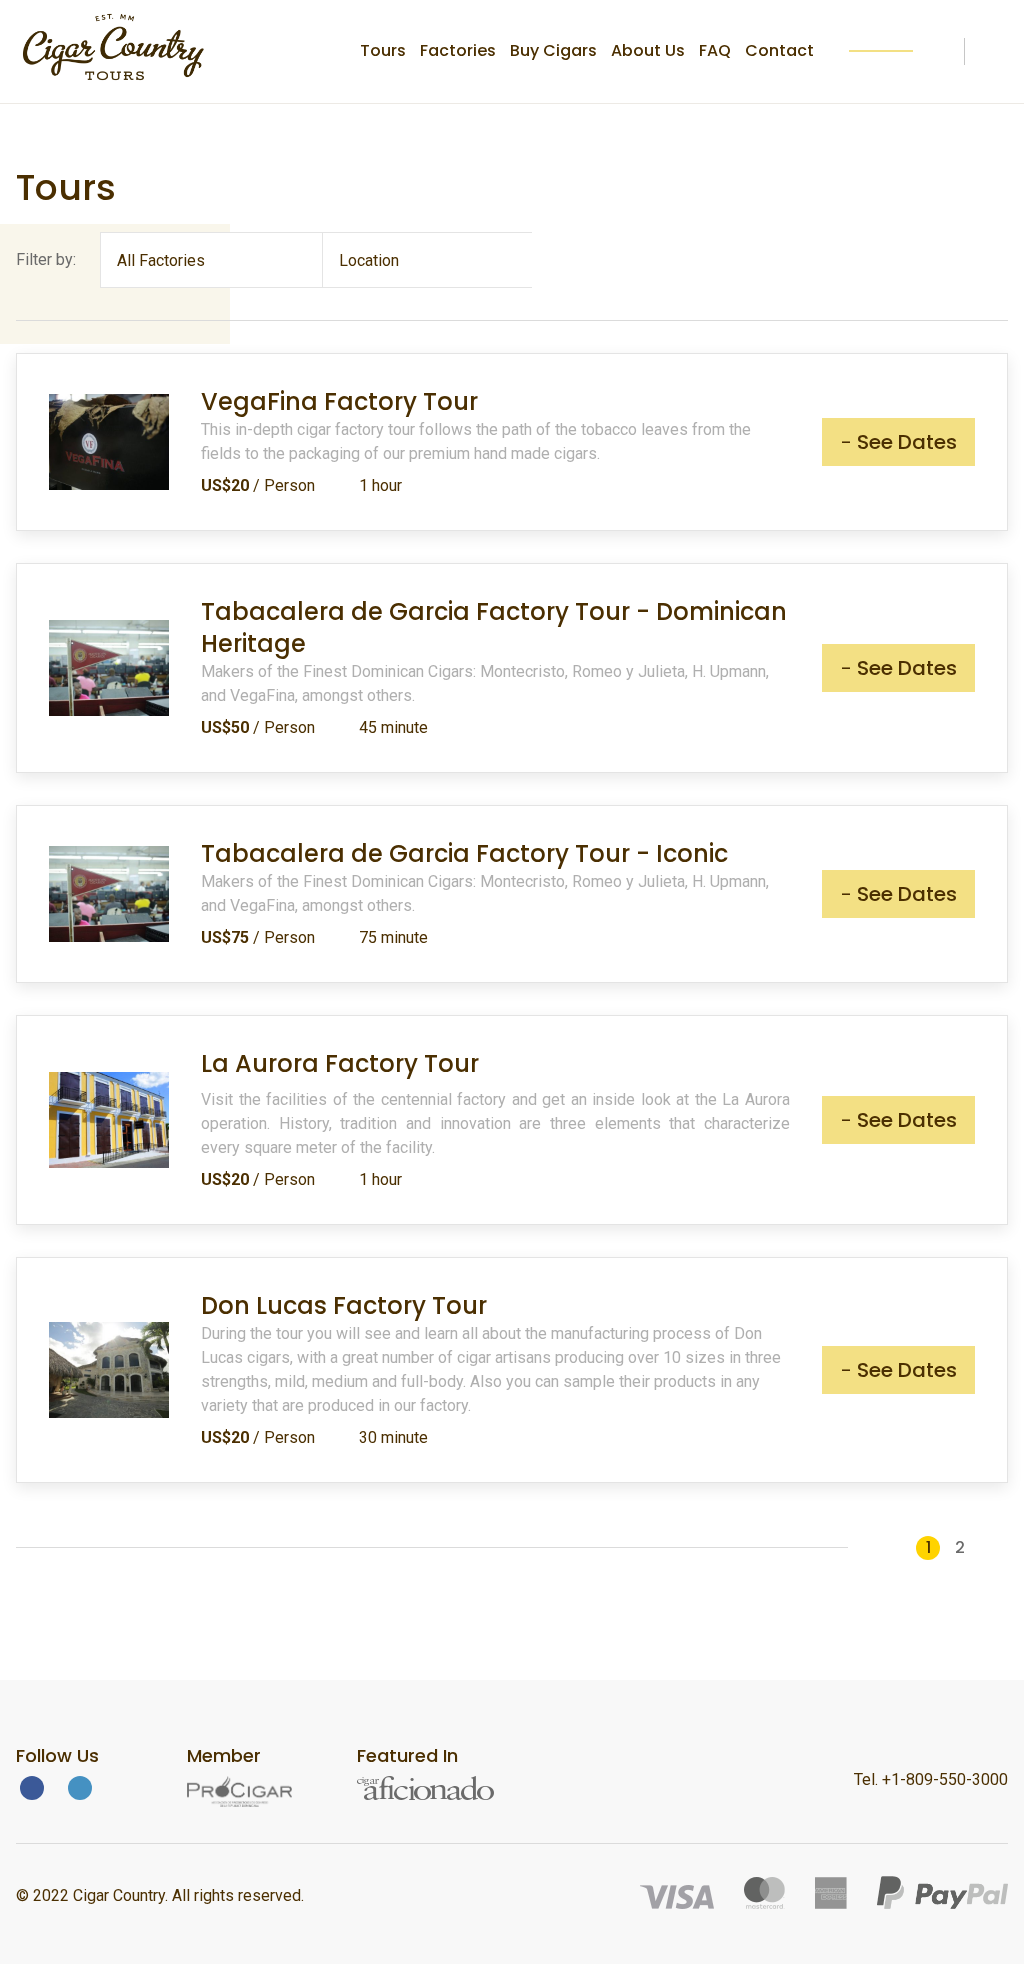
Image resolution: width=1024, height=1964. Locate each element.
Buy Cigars (553, 51)
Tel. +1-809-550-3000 (931, 1779)
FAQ (715, 51)
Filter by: (46, 259)
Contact (779, 51)
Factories (458, 51)
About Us (648, 51)
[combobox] (211, 260)
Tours (383, 51)
